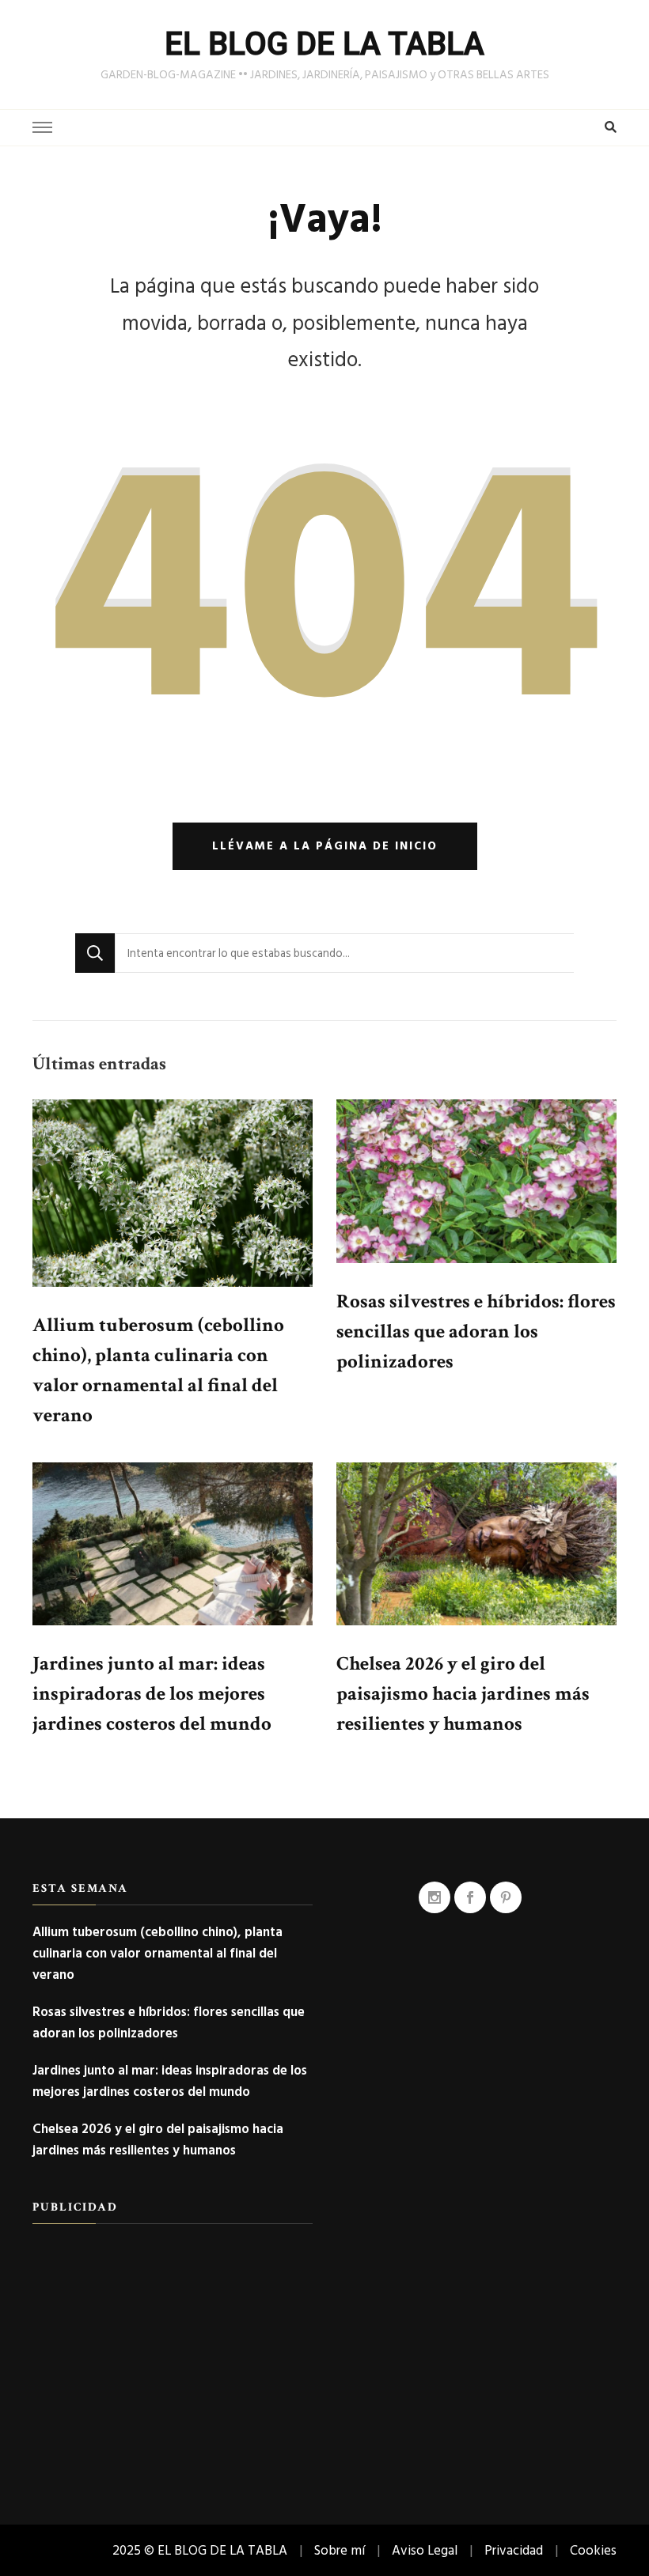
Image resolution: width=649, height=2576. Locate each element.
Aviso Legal (425, 2550)
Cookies (593, 2550)
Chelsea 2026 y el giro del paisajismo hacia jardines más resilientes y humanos (463, 1694)
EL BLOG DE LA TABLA (324, 44)
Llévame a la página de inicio (325, 846)
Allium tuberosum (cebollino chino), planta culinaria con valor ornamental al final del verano (158, 1953)
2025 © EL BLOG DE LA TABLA (200, 2550)
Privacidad (514, 2550)
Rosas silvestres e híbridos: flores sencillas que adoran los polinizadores (476, 1332)
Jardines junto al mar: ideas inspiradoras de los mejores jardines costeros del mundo (152, 1694)
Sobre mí (340, 2550)
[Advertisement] (173, 2351)
